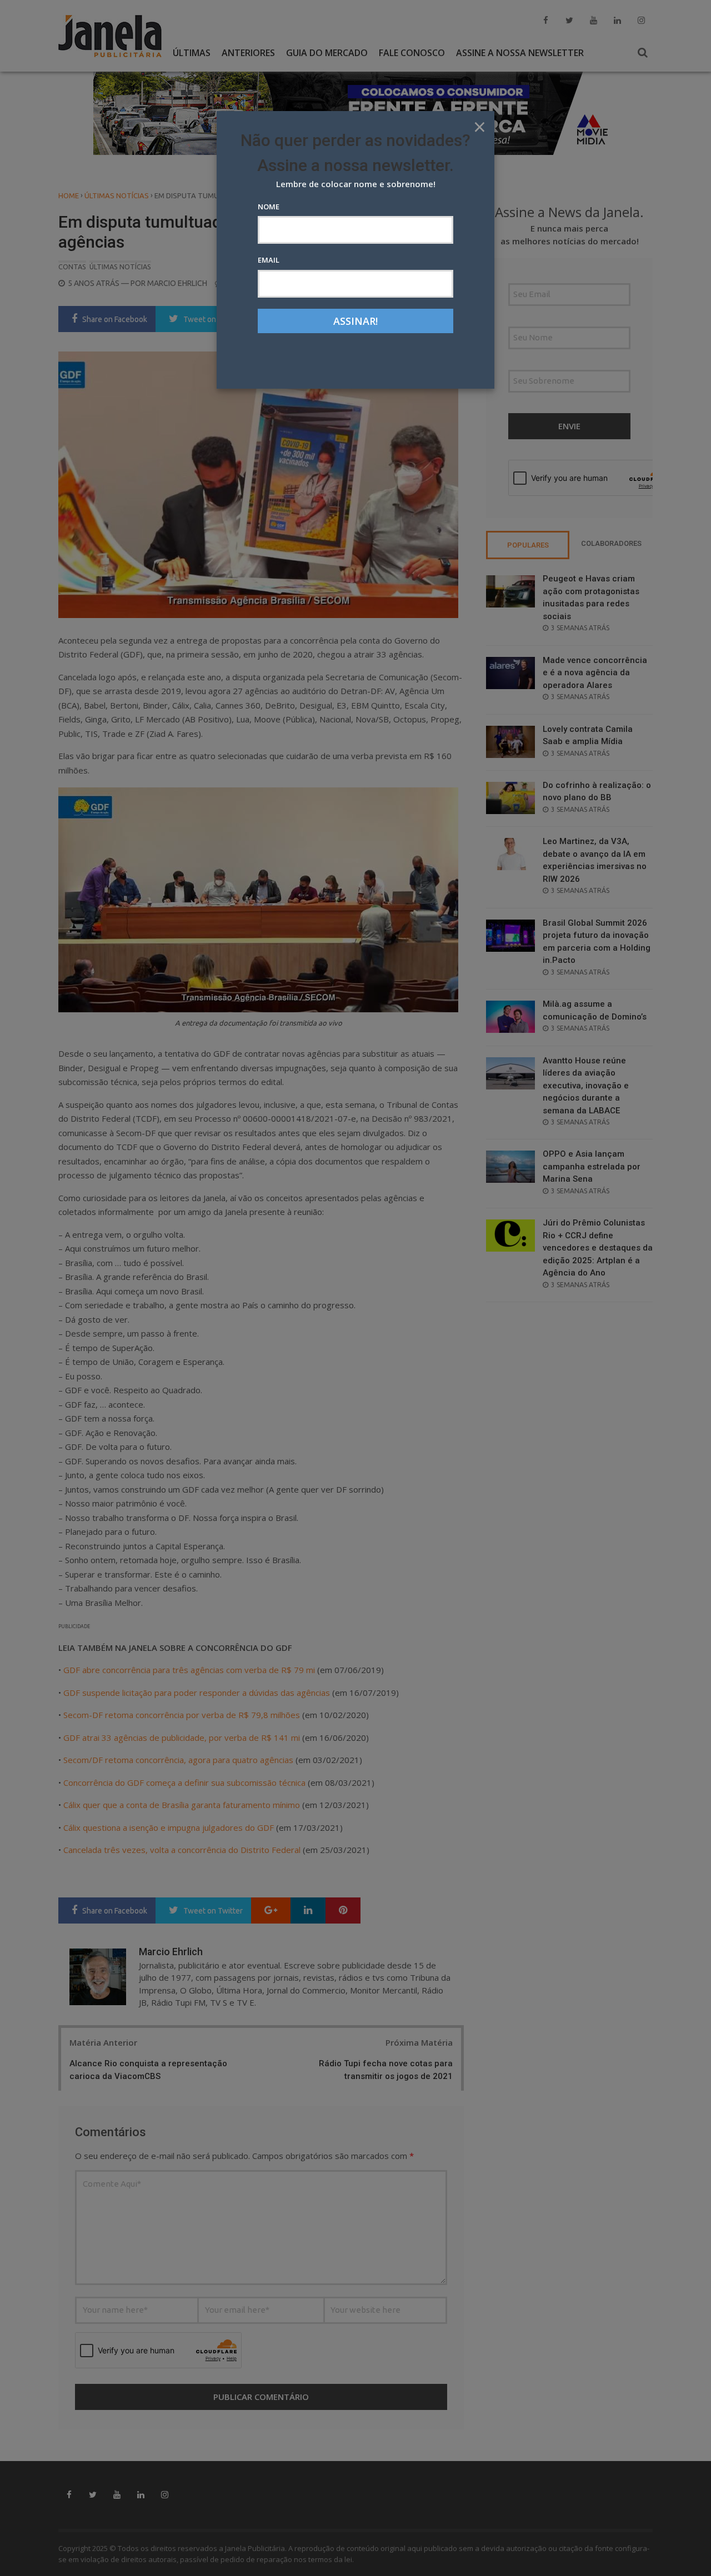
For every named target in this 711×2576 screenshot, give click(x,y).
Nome (269, 207)
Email (269, 260)
